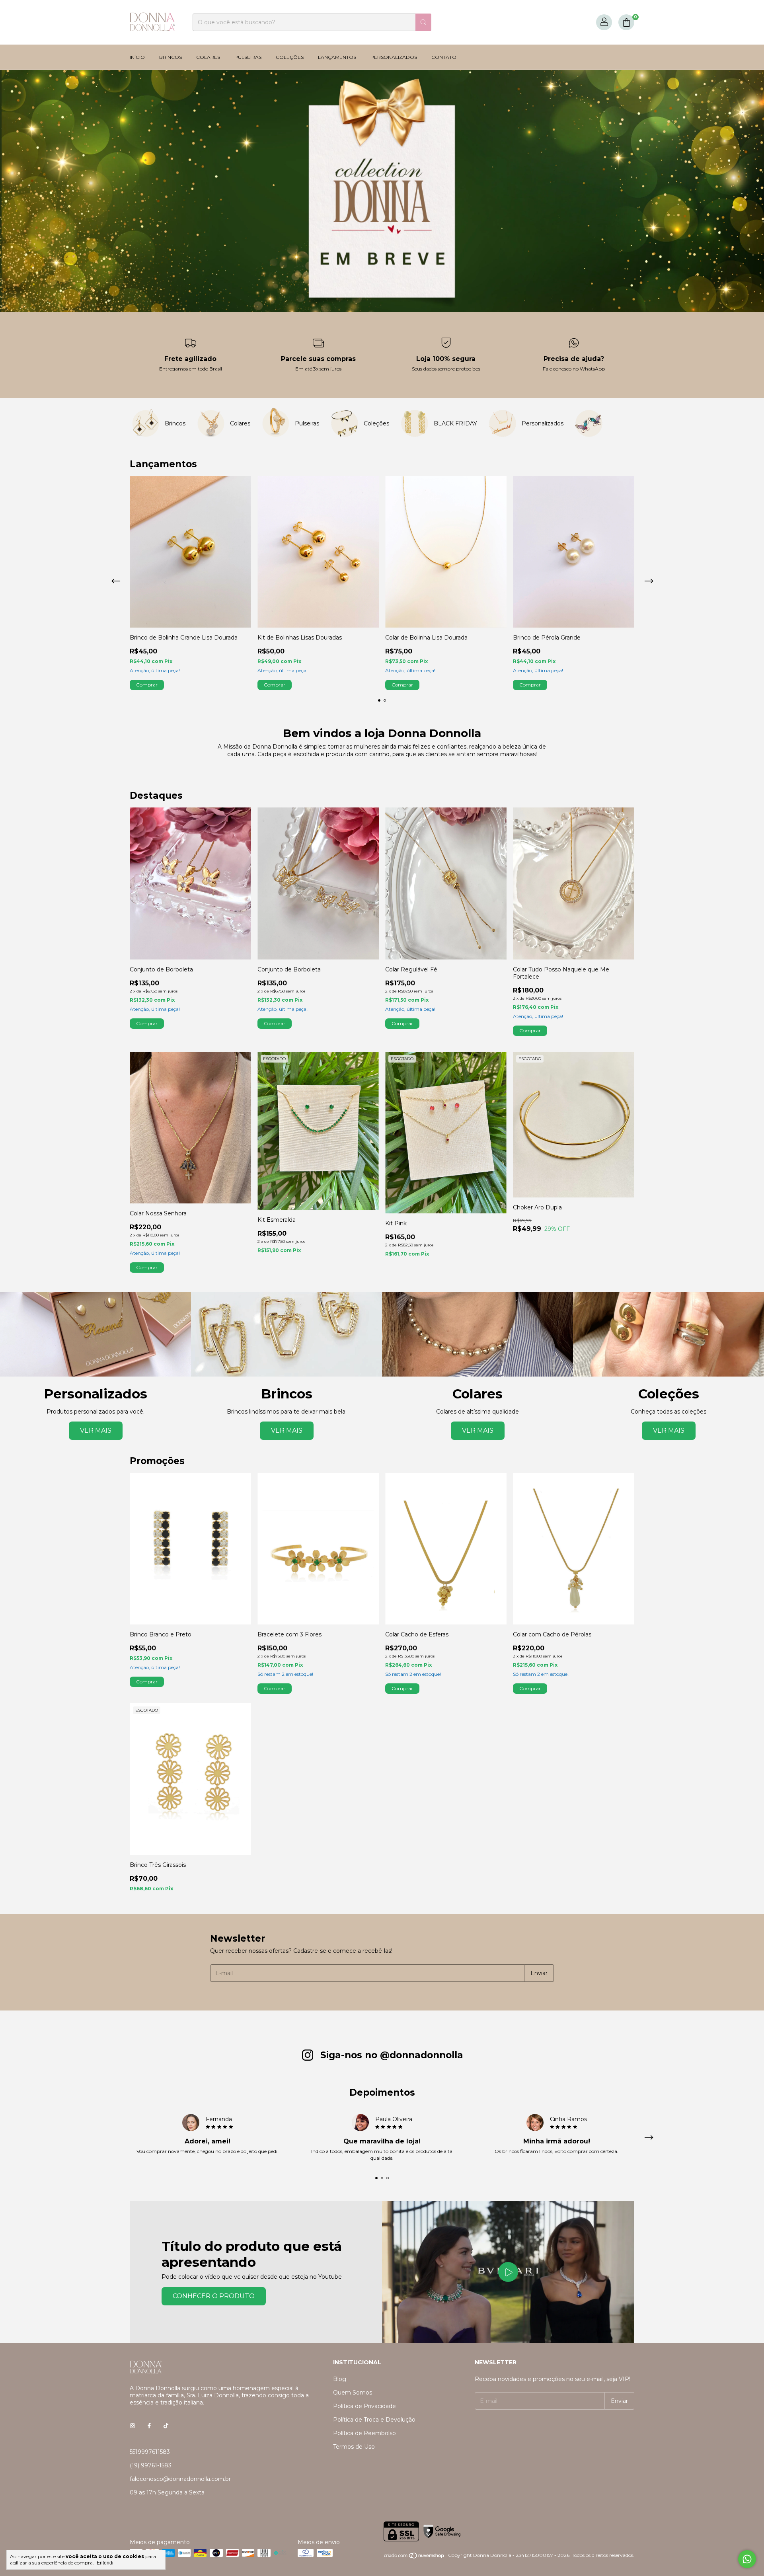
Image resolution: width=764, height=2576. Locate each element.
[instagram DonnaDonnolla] (133, 2426)
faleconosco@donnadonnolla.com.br (180, 2479)
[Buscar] (423, 22)
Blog (340, 2379)
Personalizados (394, 57)
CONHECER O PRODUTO (214, 2296)
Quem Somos (353, 2393)
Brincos (171, 57)
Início (137, 57)
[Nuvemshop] (414, 2557)
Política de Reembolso (364, 2433)
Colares (208, 57)
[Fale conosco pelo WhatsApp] (747, 2559)
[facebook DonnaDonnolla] (149, 2426)
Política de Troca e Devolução (374, 2420)
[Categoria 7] (589, 423)
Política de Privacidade (364, 2406)
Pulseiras (248, 57)
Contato (444, 57)
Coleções (290, 57)
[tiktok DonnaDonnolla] (166, 2426)
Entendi (105, 2563)
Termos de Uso (354, 2447)
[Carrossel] (382, 191)
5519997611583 (150, 2452)
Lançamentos (337, 57)
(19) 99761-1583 (151, 2465)
